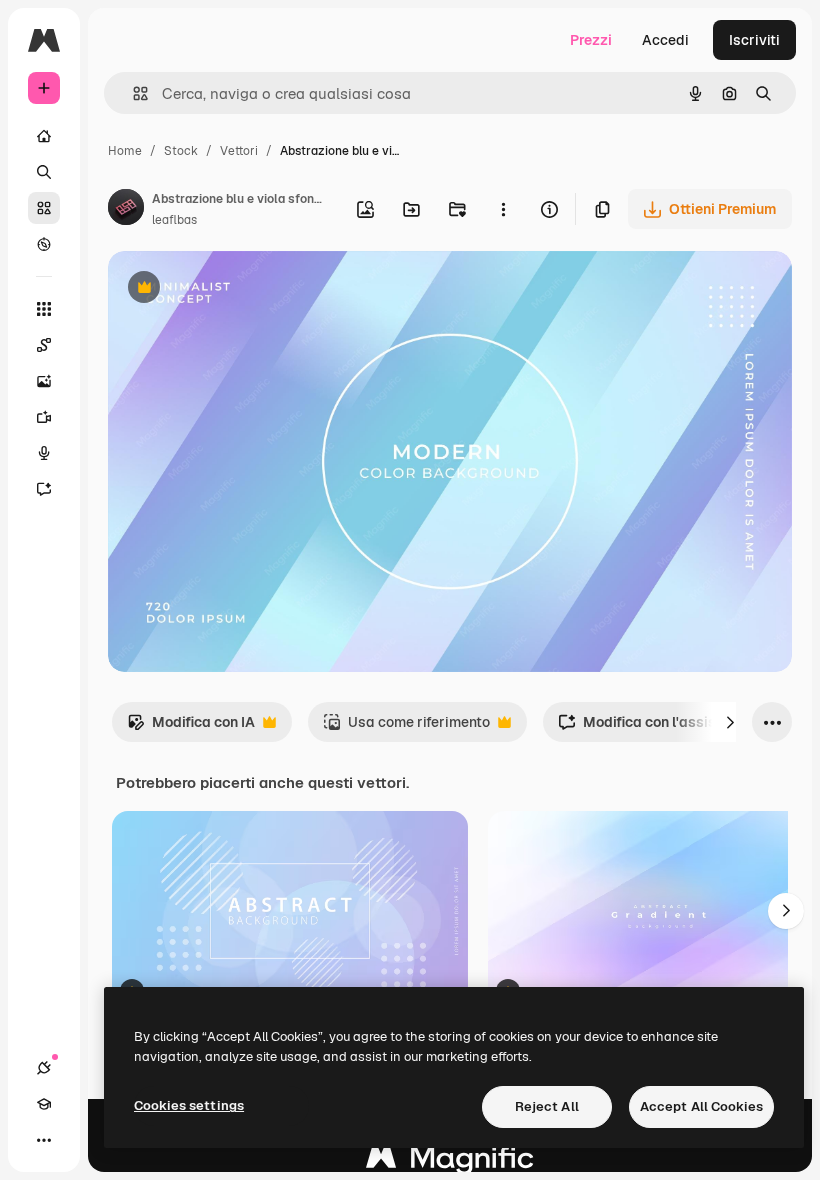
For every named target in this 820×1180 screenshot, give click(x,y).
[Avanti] (730, 722)
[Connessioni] (44, 1068)
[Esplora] (44, 244)
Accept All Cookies (701, 1106)
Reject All (547, 1106)
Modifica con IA (191, 727)
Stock (181, 151)
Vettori (239, 151)
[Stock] (44, 208)
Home (125, 151)
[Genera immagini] (44, 381)
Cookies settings (189, 1105)
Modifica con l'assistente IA (663, 727)
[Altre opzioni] (503, 209)
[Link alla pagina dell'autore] (126, 210)
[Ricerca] (44, 172)
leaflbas (174, 220)
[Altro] (44, 1140)
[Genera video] (44, 417)
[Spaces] (44, 345)
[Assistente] (44, 489)
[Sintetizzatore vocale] (44, 453)
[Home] (44, 136)
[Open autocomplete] (132, 93)
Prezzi (591, 40)
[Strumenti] (44, 309)
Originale (240, 289)
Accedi (665, 40)
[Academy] (44, 1104)
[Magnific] (450, 1162)
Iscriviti (754, 40)
